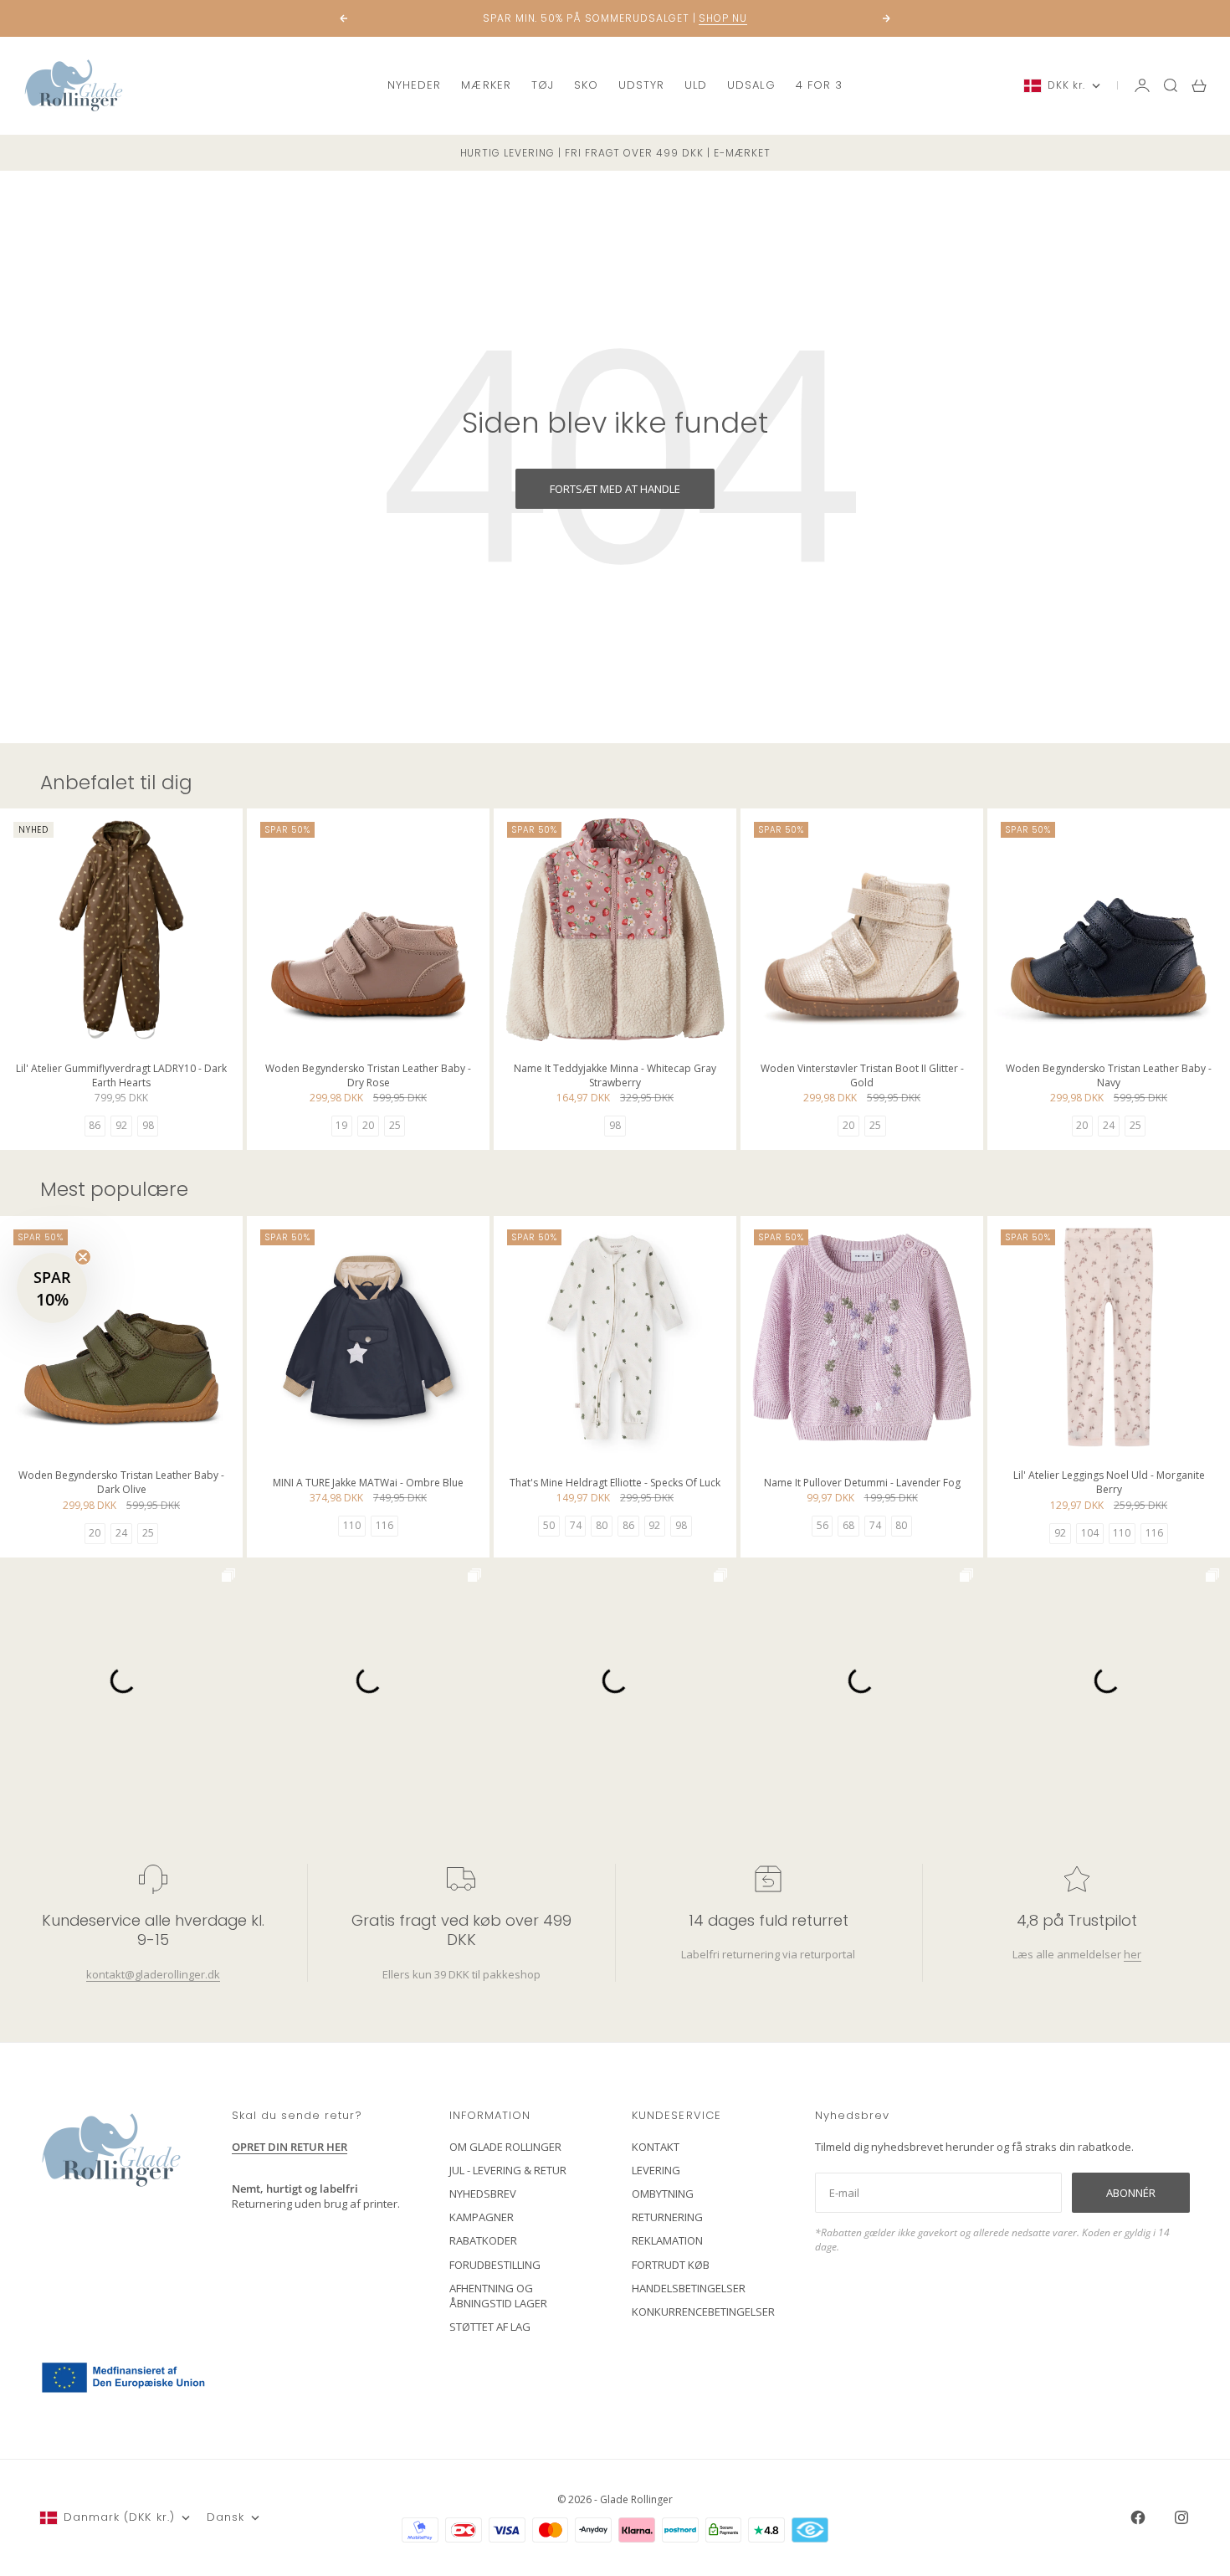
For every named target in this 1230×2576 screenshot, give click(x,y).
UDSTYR (641, 85)
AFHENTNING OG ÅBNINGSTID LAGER (498, 2296)
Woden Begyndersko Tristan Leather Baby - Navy (1109, 1077)
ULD (696, 85)
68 (848, 1525)
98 (148, 1125)
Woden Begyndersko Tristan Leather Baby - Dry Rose (368, 1077)
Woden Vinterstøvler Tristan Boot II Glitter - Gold (862, 1077)
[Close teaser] (83, 1257)
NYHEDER (414, 85)
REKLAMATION (667, 2240)
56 (823, 1525)
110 (352, 1525)
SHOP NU (723, 18)
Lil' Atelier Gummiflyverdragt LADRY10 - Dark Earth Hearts (121, 1077)
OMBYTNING (663, 2194)
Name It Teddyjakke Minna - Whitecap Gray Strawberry (615, 1077)
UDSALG (751, 85)
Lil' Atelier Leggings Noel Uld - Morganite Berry (1109, 1484)
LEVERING (656, 2170)
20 (368, 1125)
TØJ (543, 85)
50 (549, 1525)
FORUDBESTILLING (495, 2265)
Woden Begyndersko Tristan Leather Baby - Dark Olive (121, 1484)
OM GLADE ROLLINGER (505, 2147)
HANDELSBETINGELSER (689, 2288)
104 (1090, 1533)
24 (1109, 1125)
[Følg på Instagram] (1181, 2517)
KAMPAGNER (482, 2217)
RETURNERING (667, 2217)
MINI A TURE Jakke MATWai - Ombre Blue (368, 1484)
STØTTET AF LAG (490, 2327)
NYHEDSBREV (483, 2194)
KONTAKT (656, 2147)
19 (341, 1125)
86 (95, 1125)
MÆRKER (486, 85)
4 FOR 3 (819, 85)
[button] (52, 1288)
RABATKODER (483, 2240)
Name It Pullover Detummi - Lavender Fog (862, 1484)
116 (384, 1525)
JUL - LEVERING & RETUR (508, 2170)
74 (576, 1525)
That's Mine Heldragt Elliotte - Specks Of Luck (615, 1484)
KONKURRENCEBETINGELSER (703, 2312)
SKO (586, 85)
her (1132, 1954)
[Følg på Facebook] (1138, 2517)
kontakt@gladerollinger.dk (153, 1974)
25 (395, 1125)
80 (602, 1525)
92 (121, 1125)
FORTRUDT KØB (671, 2265)
